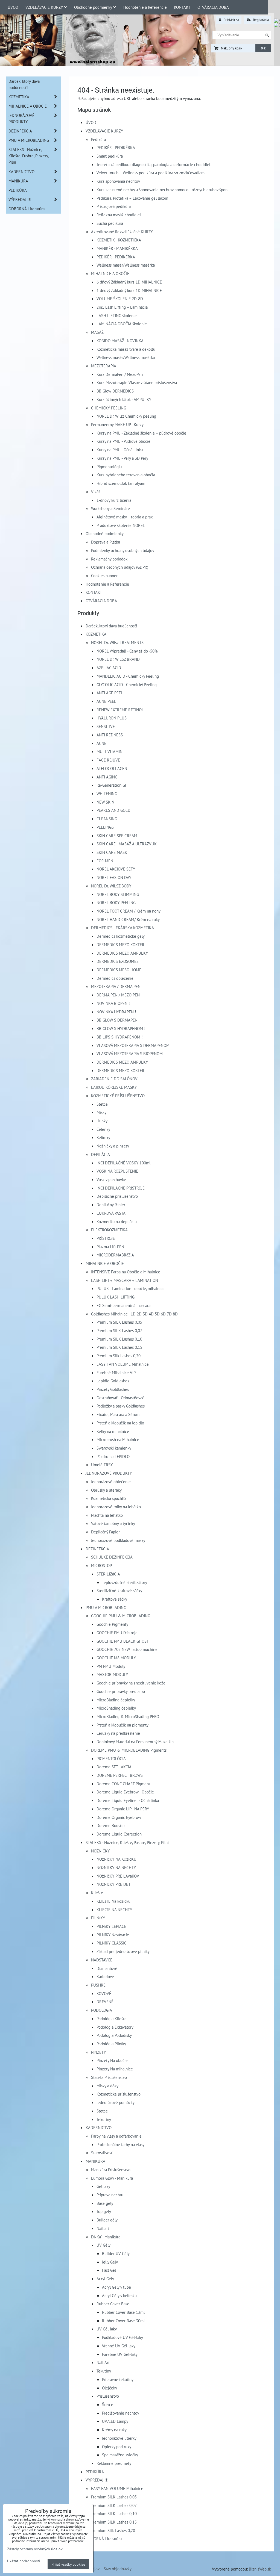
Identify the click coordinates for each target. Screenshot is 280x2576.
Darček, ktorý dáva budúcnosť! (111, 626)
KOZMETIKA (96, 634)
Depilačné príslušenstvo (117, 1196)
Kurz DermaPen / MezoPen (120, 374)
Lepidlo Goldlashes (113, 1381)
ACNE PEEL (106, 701)
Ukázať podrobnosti (24, 2561)
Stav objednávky (118, 2569)
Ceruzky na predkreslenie (118, 1733)
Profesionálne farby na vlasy (120, 2144)
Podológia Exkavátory (115, 2027)
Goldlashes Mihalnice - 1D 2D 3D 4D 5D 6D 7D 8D (134, 1314)
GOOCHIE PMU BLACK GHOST (123, 1641)
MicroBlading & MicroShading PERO (128, 1716)
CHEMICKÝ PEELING (109, 408)
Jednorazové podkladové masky (118, 1540)
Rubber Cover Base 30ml (123, 2321)
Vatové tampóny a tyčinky (113, 1523)
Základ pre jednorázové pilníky (123, 1951)
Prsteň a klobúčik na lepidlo (120, 1423)
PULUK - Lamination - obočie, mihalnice (131, 1288)
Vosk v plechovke (111, 1179)
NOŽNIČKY (100, 1851)
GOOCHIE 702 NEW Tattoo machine (127, 1649)
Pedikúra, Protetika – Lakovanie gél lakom (132, 198)
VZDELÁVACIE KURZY (44, 7)
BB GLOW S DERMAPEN (117, 1020)
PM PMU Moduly (111, 1666)
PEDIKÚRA (95, 2472)
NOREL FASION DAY (114, 877)
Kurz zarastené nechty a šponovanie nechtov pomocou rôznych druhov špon (162, 190)
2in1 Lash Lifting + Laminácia (122, 307)
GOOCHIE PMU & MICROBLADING (121, 1616)
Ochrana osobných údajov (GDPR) (120, 567)
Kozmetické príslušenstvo (119, 2094)
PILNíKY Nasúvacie (113, 1935)
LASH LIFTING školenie (117, 315)
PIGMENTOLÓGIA (111, 1758)
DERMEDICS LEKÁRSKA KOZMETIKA (122, 928)
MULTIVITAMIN (110, 751)
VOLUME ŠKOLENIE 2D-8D (120, 299)
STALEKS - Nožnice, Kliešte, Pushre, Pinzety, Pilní (127, 1842)
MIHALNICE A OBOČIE (110, 273)
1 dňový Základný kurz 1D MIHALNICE (129, 290)
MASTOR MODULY (112, 1674)
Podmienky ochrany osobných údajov (123, 550)
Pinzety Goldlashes (113, 1389)
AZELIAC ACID (109, 668)
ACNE (101, 743)
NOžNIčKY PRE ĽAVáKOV (118, 1876)
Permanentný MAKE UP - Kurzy (117, 424)
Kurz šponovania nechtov (118, 181)
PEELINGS (105, 827)
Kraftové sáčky (115, 1599)
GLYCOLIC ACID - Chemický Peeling (127, 684)
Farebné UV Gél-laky (120, 2354)
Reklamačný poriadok (109, 559)
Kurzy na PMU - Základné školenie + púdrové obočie (141, 433)
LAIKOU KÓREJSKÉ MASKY (114, 1087)
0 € (263, 48)
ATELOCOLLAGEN (112, 768)
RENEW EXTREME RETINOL (120, 710)
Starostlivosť (102, 2153)
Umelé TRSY (102, 1465)
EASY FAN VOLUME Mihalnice (123, 1364)
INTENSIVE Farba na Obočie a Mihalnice (126, 1272)
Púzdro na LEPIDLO (113, 1456)
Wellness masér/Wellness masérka (126, 265)
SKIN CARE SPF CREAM (117, 836)
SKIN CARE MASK (112, 852)
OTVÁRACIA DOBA (213, 7)
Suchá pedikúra (110, 223)
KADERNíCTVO (99, 2128)
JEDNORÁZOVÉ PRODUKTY (109, 1473)
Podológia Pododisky (114, 2035)
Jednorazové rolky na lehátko (116, 1507)
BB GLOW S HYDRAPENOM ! (121, 1028)
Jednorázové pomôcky (116, 2102)
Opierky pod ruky (117, 2447)
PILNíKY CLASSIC (112, 1943)
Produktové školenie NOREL (121, 525)
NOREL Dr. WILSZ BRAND (118, 659)
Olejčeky (110, 2388)
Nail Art (103, 2362)
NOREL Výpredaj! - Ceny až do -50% (127, 651)
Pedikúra (98, 139)
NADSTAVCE (102, 1960)
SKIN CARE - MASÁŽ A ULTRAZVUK (127, 844)
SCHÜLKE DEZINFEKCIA (112, 1557)
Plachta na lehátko (107, 1515)
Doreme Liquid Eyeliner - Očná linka (128, 1800)
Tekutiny (104, 2119)
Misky (101, 1112)
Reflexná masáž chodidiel (119, 215)
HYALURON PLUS (112, 718)
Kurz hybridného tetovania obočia (126, 475)
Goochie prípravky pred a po (121, 1691)
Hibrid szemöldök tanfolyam (121, 483)
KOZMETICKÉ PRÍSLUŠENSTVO (118, 1096)
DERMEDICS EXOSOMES (118, 961)
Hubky (102, 1121)
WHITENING (107, 793)
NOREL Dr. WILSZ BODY (111, 886)
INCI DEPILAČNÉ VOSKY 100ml (123, 1163)
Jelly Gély (110, 2262)
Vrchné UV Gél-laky (119, 2346)
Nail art (103, 2228)
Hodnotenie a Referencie (145, 7)
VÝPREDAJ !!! (97, 2480)
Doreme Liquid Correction (119, 1834)
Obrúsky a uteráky (106, 1490)
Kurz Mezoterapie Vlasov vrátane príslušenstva (137, 382)
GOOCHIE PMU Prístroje (117, 1633)
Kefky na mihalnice (113, 1431)
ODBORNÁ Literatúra (104, 2539)
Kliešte (97, 1893)
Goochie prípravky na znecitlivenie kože (131, 1683)
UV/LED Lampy (115, 2421)
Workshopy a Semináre (110, 508)
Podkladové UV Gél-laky (122, 2337)
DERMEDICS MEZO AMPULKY (122, 953)
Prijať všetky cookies (68, 2564)
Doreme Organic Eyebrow (119, 1817)
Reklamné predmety (114, 2463)
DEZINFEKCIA (97, 1549)
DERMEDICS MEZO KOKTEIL (121, 945)
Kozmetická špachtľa (109, 1498)
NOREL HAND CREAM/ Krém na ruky (128, 919)
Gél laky (103, 2186)
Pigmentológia (109, 467)
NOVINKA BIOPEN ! (113, 1003)
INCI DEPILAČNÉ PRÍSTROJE (121, 1188)
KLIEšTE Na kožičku (113, 1901)
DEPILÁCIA (100, 1154)
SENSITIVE (106, 726)
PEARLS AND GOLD (113, 810)
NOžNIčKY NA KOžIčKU (116, 1859)
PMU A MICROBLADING (106, 1607)
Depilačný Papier (111, 1205)
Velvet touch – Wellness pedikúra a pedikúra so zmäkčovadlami (151, 173)
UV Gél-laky (107, 2329)
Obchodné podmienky (93, 7)
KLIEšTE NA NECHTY (114, 1910)
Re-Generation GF (112, 785)
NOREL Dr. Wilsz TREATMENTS (117, 642)
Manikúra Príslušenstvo (111, 2170)
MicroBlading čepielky (116, 1700)
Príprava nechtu (110, 2195)
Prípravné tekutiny (118, 2379)
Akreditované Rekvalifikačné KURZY (122, 232)
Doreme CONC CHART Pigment (123, 1784)
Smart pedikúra (110, 156)
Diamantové (107, 1968)
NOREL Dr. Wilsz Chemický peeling (126, 416)
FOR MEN (105, 861)
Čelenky (103, 1129)
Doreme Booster (111, 1825)
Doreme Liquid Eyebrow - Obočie (125, 1792)
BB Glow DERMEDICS (115, 391)
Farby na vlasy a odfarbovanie (116, 2136)
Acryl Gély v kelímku (119, 2295)
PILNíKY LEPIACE (111, 1926)
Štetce (102, 1104)
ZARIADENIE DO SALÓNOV (114, 1079)
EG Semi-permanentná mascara (123, 1305)
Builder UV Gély (116, 2253)
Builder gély (107, 2220)
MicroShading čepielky (116, 1708)
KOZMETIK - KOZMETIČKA (119, 240)
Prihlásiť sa (231, 20)
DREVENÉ (105, 2002)
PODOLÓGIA (102, 2010)
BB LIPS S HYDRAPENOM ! (120, 1037)
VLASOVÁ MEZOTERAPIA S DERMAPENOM (133, 1045)
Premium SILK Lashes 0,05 (119, 1322)
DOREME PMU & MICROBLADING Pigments (129, 1750)
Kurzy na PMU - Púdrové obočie (123, 441)
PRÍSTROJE (106, 1238)
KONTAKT (182, 7)
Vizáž (96, 492)
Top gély (104, 2211)
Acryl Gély (105, 2279)
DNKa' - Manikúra (106, 2237)
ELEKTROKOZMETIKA (109, 1230)
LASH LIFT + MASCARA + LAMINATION (125, 1280)
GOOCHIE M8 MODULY (116, 1658)
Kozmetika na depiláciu (117, 1221)
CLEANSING (107, 819)
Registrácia (260, 20)
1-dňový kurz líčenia (114, 500)
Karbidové (105, 1976)
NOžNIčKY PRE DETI (114, 1884)
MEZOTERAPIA (104, 366)
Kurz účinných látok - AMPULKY (124, 399)
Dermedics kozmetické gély (121, 936)
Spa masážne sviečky (120, 2455)
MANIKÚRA (95, 2161)
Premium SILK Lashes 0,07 (119, 1330)
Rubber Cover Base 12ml (123, 2312)
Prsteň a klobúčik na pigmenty (122, 1725)
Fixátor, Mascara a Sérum (118, 1414)
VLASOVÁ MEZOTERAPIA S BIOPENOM (130, 1054)
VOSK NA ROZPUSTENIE (117, 1171)
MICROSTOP (101, 1565)
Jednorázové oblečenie (111, 1482)
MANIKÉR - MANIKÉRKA (117, 248)
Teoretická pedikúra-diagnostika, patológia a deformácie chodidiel (153, 164)
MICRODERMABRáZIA (115, 1255)
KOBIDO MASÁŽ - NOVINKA (120, 341)
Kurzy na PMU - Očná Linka (120, 450)
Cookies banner (104, 576)
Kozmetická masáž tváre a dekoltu (126, 349)
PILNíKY (98, 1918)
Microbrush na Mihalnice (118, 1439)
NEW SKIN (105, 802)
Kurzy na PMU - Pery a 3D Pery (122, 458)
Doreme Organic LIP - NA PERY (123, 1809)
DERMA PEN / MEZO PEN (118, 995)
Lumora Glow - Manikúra (112, 2178)
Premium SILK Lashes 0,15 (119, 1347)
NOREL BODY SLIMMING (118, 894)
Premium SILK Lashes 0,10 (119, 1339)
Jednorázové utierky (119, 2438)
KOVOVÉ (104, 1993)
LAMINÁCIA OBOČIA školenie (122, 324)
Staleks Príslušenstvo (109, 2077)
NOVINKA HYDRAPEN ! (116, 1012)
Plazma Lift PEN (110, 1247)
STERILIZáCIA (108, 1574)
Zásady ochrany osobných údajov (35, 2549)
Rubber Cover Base (113, 2304)
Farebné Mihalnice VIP (116, 1373)
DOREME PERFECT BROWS (120, 1775)
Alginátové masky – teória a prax (125, 517)
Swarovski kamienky (114, 1448)
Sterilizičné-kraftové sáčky (119, 1591)
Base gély (105, 2203)
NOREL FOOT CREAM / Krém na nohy (129, 911)
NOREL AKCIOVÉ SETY (116, 869)
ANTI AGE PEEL (110, 693)
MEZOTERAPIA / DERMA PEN (116, 986)
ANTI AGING (107, 777)
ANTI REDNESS (110, 735)
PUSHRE (98, 1985)
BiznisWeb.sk (260, 2569)
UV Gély (103, 2245)
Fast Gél (109, 2270)
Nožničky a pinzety (113, 1146)
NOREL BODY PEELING (116, 902)
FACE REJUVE (108, 760)
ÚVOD (13, 7)
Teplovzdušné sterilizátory (125, 1582)
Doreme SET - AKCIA (114, 1767)
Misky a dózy (107, 2086)
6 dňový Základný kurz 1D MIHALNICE (129, 282)
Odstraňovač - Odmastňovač (120, 1398)
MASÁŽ (97, 332)
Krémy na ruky (114, 2430)
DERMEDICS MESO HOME (119, 970)
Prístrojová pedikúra (114, 206)
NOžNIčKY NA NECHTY (116, 1867)
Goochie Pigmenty (112, 1624)
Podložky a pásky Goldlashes (121, 1406)
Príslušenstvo (108, 2396)
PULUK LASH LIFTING (116, 1297)
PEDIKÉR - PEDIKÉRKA (116, 147)
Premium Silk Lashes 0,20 (119, 1356)
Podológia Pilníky (111, 2044)
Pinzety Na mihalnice (115, 2069)
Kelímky (103, 1137)
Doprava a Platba (106, 542)
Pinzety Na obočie (112, 2060)
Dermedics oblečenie (115, 978)
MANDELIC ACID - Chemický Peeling (128, 676)
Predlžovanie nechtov (121, 2413)
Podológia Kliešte (112, 2019)
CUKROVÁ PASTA (111, 1213)
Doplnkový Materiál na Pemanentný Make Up (135, 1742)
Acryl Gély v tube (116, 2287)
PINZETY (98, 2052)
